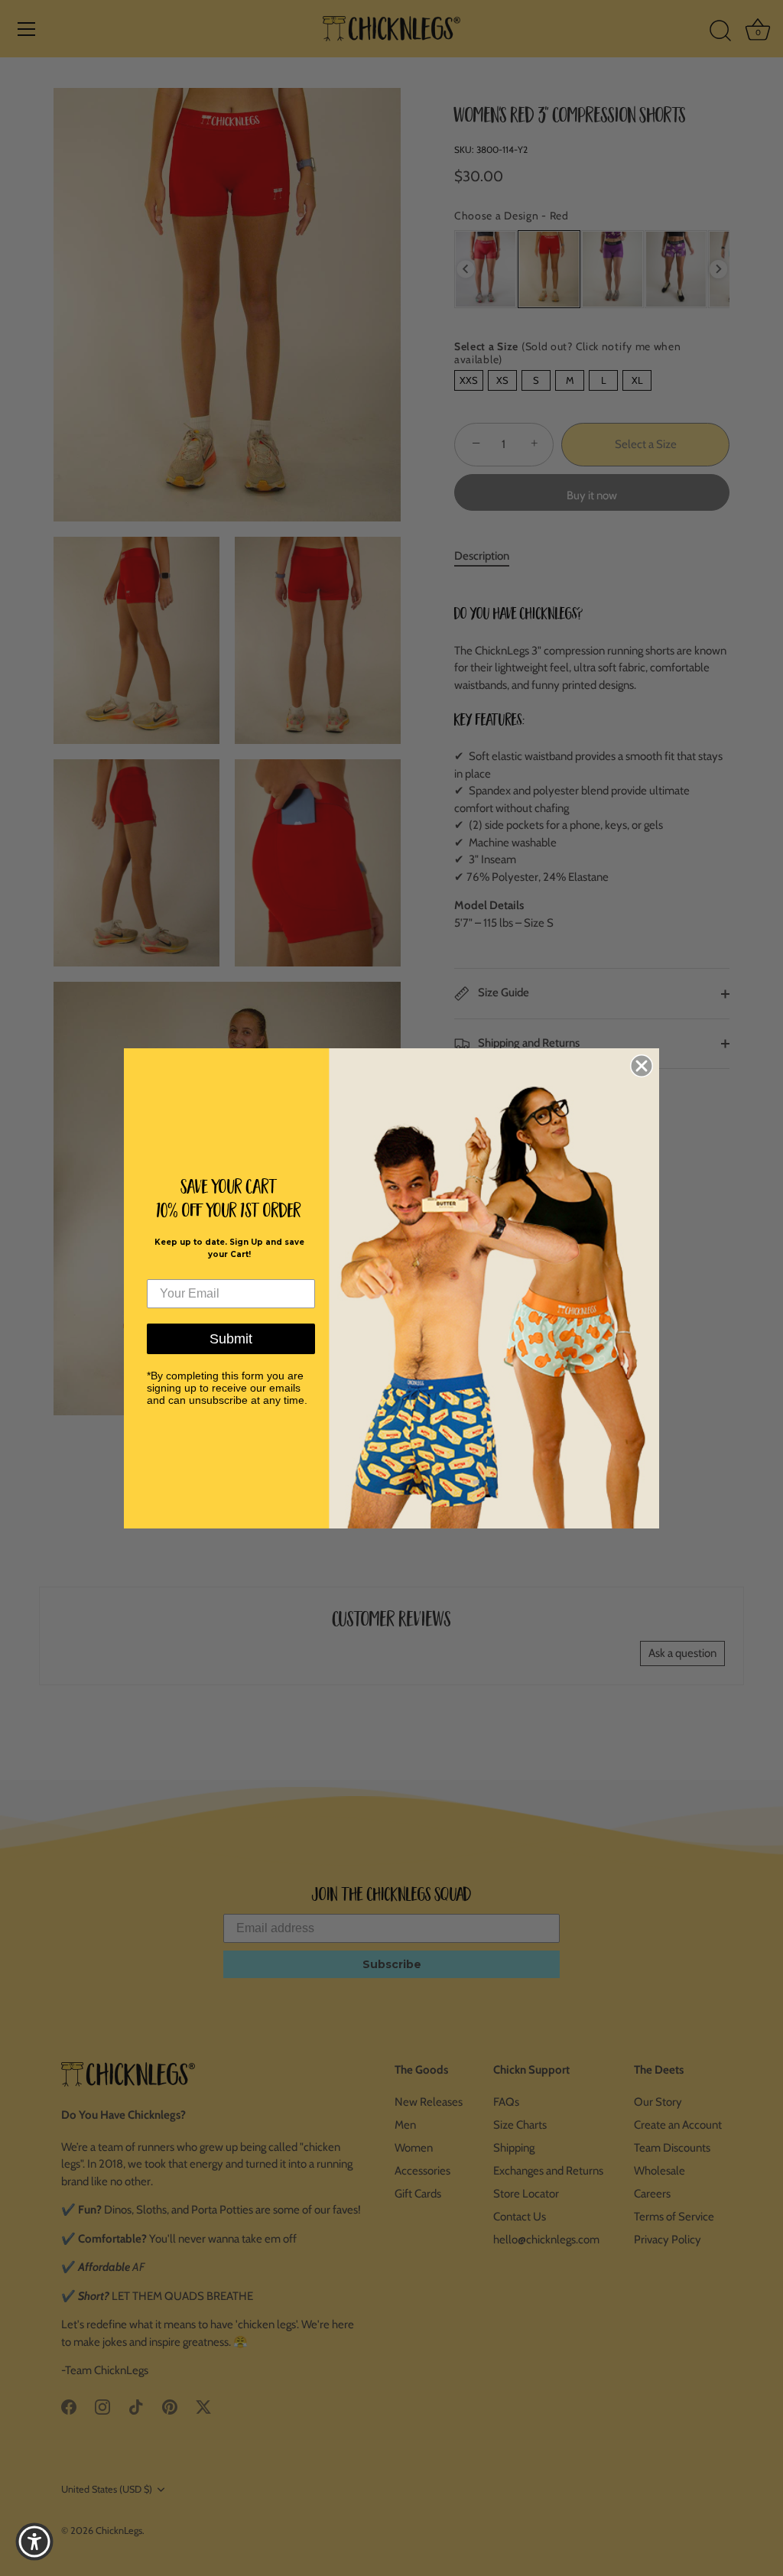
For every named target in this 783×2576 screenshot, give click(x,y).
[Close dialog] (642, 1066)
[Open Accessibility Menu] (34, 2542)
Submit (231, 1339)
